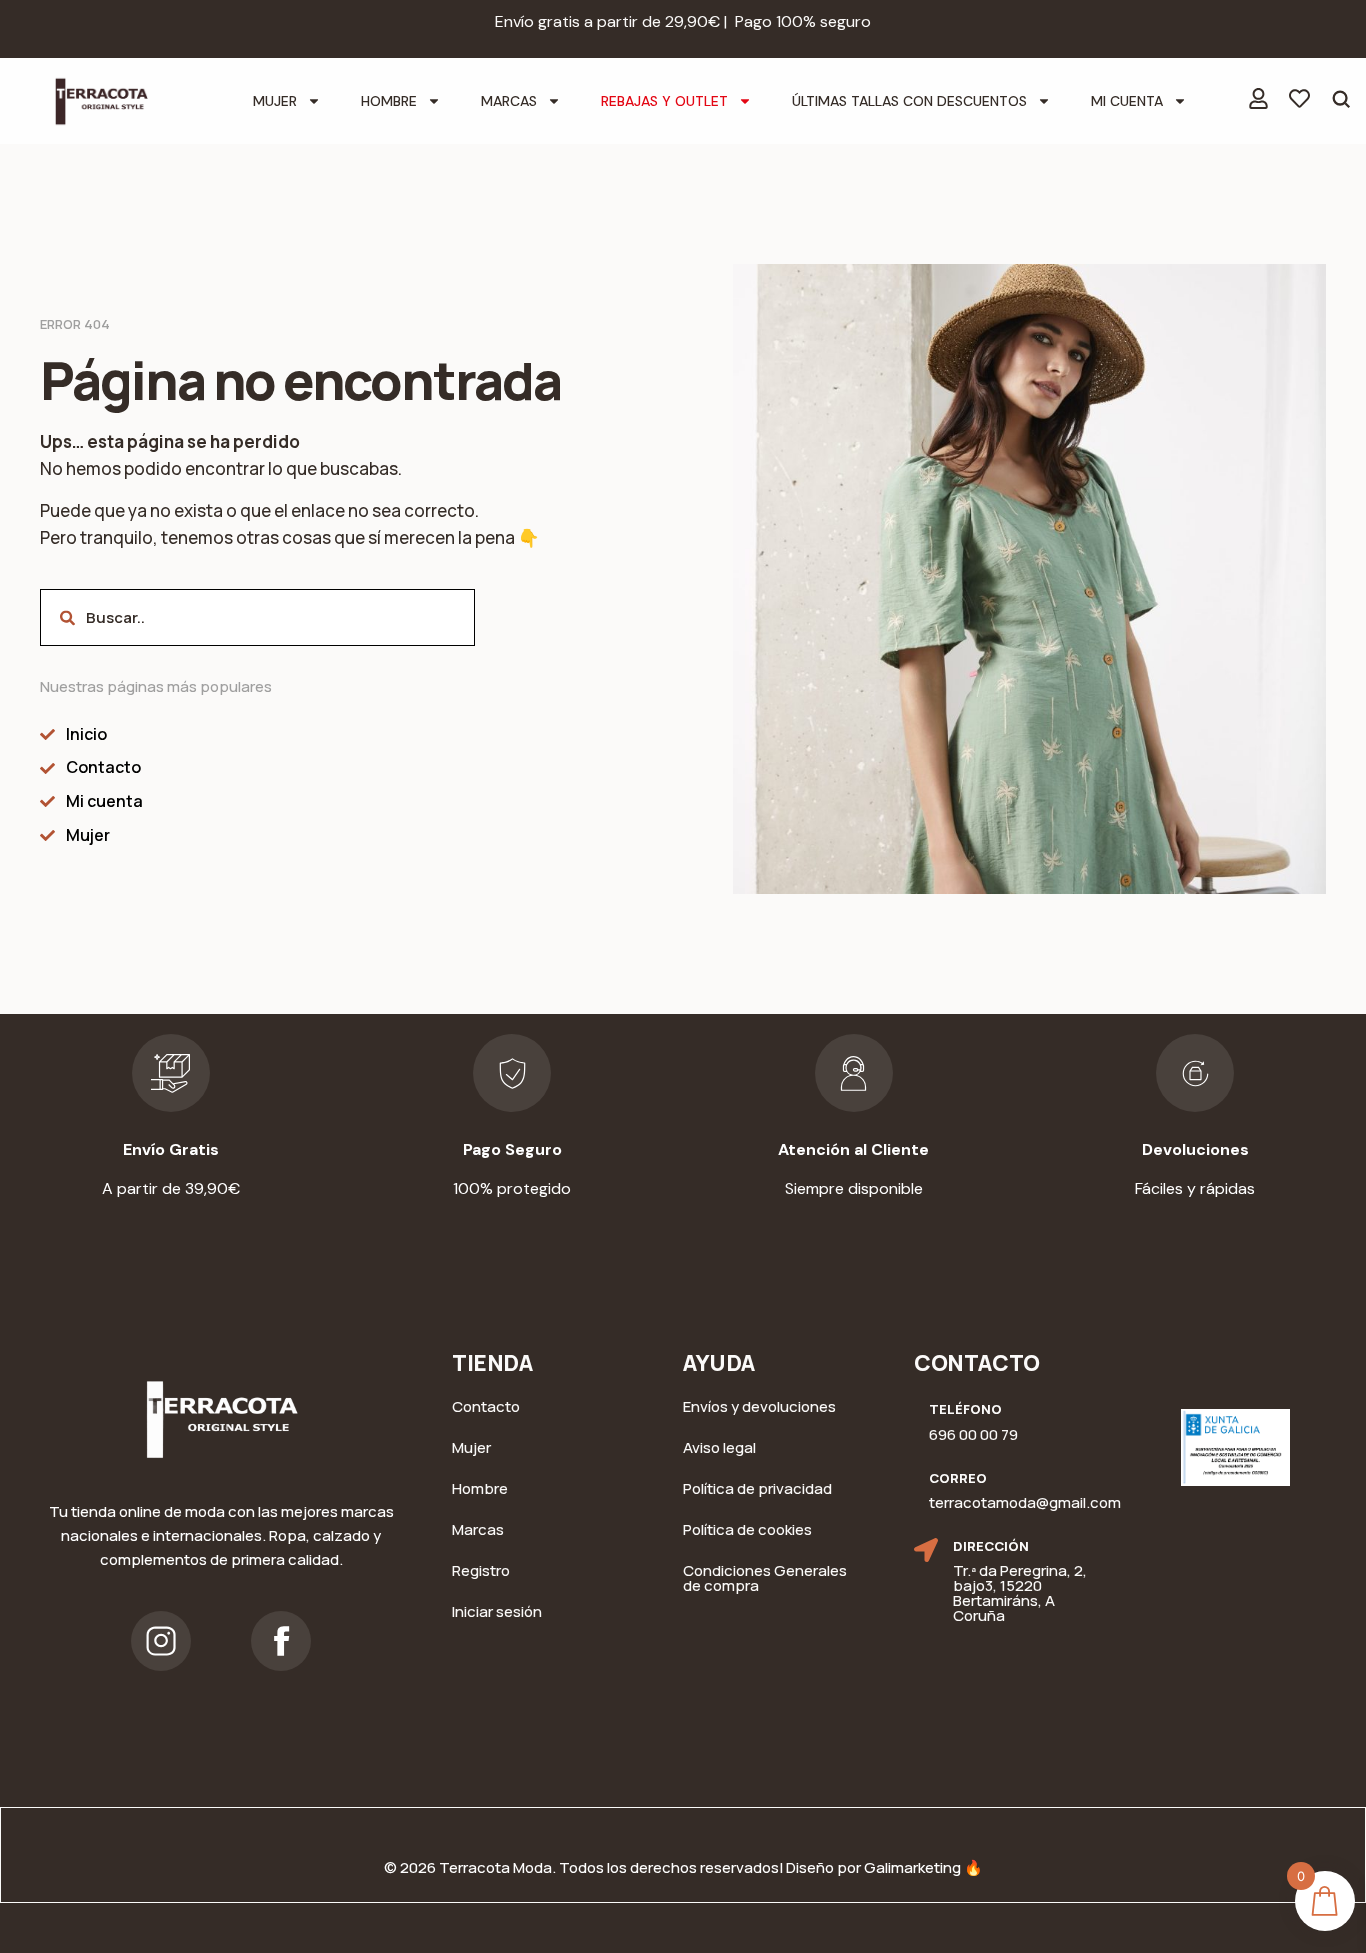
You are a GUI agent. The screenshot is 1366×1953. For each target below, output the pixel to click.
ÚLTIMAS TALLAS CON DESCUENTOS (909, 101)
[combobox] (257, 617)
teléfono (965, 1409)
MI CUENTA (1127, 101)
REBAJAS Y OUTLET (664, 101)
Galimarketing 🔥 (923, 1867)
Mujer (275, 101)
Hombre (389, 101)
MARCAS (509, 101)
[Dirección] (926, 1550)
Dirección (991, 1546)
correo (958, 1478)
